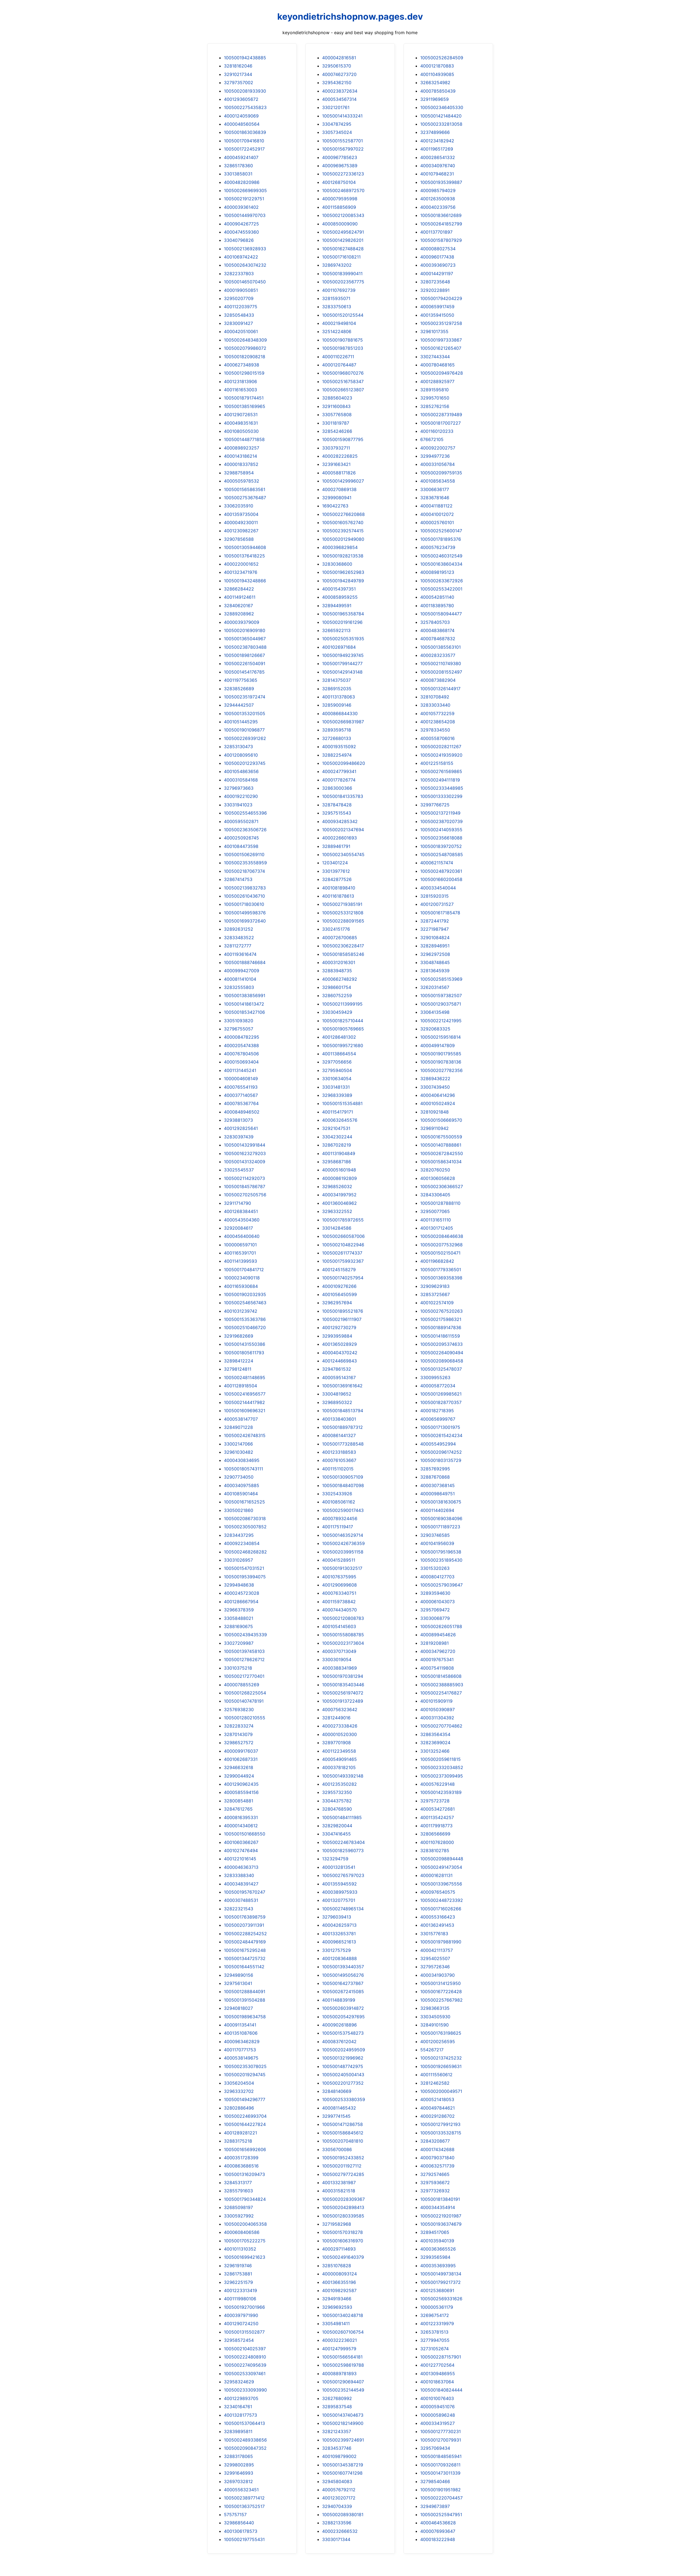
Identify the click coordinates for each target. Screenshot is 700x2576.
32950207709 (239, 298)
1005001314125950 (441, 1983)
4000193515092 (339, 747)
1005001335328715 (441, 2133)
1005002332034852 (442, 1767)
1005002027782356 (441, 1070)
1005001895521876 (343, 1311)
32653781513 (434, 2332)
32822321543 (239, 1909)
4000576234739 (438, 547)
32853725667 (435, 1294)
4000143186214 (240, 456)
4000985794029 (438, 190)
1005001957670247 (245, 1892)
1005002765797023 (343, 1875)
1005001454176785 (244, 672)
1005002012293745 (245, 763)
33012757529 (336, 1950)
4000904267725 (241, 224)
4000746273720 (339, 74)
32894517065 (435, 2232)
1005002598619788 (343, 2365)
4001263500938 (438, 199)
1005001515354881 (342, 1103)
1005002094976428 (442, 373)
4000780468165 (437, 365)
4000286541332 (438, 157)
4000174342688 (437, 2149)
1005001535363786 (245, 1319)
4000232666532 (340, 2531)
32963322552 (337, 1211)
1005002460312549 (441, 556)
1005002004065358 (245, 2224)
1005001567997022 (343, 149)
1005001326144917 (440, 689)
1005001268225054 (245, 1693)
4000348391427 (241, 1884)
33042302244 (337, 1137)
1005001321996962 (343, 2058)
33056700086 (337, 2149)
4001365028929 (339, 1344)
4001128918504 (240, 1386)
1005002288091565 (343, 921)
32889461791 (336, 846)
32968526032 (337, 1186)
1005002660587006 (343, 1236)
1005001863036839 (245, 132)
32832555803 (239, 987)
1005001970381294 (343, 1676)
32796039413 (337, 1917)
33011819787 (336, 423)
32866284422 (239, 589)
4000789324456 (340, 1518)
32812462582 (435, 2083)
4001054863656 (241, 771)
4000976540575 (438, 1892)
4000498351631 (241, 423)
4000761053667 (339, 1460)
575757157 (235, 2515)
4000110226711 (338, 357)
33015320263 (435, 1568)
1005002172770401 (244, 1676)
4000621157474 (437, 863)
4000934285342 (340, 821)
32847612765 (238, 1809)
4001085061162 (339, 1502)
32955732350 (337, 1792)
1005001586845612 (343, 2133)
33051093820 (239, 1021)
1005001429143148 (342, 672)
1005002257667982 (441, 2000)
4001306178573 (241, 2531)
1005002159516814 (441, 1037)
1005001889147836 (441, 1327)
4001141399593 (240, 1261)
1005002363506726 (245, 830)
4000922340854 (242, 1543)
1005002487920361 (441, 871)
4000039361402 (241, 207)
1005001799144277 (342, 663)
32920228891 (435, 290)
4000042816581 (339, 58)
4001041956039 (437, 1543)
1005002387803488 (245, 647)
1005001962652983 (343, 572)
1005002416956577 (245, 1394)
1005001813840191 (440, 2199)
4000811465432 (339, 2108)
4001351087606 (241, 2033)
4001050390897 (437, 1709)
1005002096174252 (441, 1452)
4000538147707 (241, 1419)
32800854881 (239, 1801)
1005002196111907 (342, 1319)
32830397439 (239, 1137)
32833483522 (239, 938)
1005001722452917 (244, 149)
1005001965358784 (343, 614)
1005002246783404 (343, 1842)
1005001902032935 (245, 1294)
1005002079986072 (245, 348)
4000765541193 (241, 1087)
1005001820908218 (245, 357)
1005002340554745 (343, 854)
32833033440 (435, 705)
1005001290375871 (441, 1004)
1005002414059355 (441, 830)
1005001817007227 (441, 423)
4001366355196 (339, 2282)
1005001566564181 (342, 2357)
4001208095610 (241, 755)
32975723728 (435, 1801)
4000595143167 (339, 1377)
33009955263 (435, 1377)
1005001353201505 (245, 713)
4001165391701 (240, 1253)
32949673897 (435, 2506)
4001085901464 (241, 1494)
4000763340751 (339, 1593)
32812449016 (336, 1718)
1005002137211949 (440, 813)
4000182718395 (437, 1411)
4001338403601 (339, 1419)
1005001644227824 (245, 2124)
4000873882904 (438, 680)
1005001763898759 (245, 1917)
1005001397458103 (244, 1651)
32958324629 (239, 2382)
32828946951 (435, 946)
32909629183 (435, 1286)
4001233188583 (339, 1452)
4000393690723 (438, 265)
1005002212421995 (441, 1021)
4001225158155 (437, 763)
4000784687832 (438, 639)
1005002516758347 (343, 381)
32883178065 (238, 2456)
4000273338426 (340, 1726)
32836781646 (435, 498)
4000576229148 (437, 1784)
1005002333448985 (442, 788)
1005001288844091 (245, 1992)
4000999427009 (242, 971)
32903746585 (435, 1535)
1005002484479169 (245, 1942)
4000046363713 (241, 1867)
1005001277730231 (441, 2431)
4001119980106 (240, 2299)
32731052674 (434, 2349)
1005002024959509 (344, 2050)
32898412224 (239, 1361)
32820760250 (435, 1170)
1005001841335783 (343, 796)
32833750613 (337, 307)
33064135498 (435, 1012)
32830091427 (238, 323)
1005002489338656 (245, 2440)
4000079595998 (340, 199)
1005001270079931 (441, 2440)
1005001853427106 (244, 1012)
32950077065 (435, 1211)
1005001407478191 (244, 1701)
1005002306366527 (442, 1186)
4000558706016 (437, 738)
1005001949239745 (343, 655)
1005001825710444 (343, 1021)
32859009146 (337, 705)
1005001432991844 (245, 1145)
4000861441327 (339, 1435)
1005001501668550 (245, 1834)
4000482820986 (242, 182)
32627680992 (337, 2398)
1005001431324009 (245, 1162)
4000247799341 (339, 771)
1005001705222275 (245, 2241)
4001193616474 (240, 954)
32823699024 (435, 1743)
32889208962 (239, 614)
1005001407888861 (441, 1145)
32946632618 (239, 1767)
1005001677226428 (441, 1992)
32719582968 (337, 2224)
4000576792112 (339, 2490)
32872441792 (435, 921)
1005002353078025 (245, 2066)
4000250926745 (241, 838)
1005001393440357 (343, 1967)
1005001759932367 (343, 1261)
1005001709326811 (440, 2465)
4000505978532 (242, 481)
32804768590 (337, 1809)
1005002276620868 (343, 514)
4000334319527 (437, 2423)
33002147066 (238, 1444)
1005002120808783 (343, 1618)
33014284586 (337, 1228)
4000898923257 (242, 448)
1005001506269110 (244, 854)
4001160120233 (437, 431)
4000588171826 (339, 473)
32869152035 (337, 689)
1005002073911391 (244, 1925)
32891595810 (434, 390)
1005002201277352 (343, 2083)
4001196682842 (437, 1261)
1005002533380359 (344, 2099)
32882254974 (337, 755)
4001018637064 (437, 2382)
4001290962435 (241, 1784)
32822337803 (239, 274)
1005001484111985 (342, 1817)
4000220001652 (241, 564)
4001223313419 (240, 2290)
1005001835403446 (343, 1685)
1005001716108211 (341, 257)
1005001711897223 (440, 1527)
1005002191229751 (244, 199)
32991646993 (239, 2473)
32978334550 (435, 730)
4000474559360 (241, 232)
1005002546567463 (245, 1303)
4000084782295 (242, 1037)
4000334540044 (438, 888)
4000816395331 (241, 1817)
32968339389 (337, 1095)
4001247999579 (339, 2349)
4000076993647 (438, 2531)
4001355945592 (339, 1884)
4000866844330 (340, 713)
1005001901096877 (244, 730)
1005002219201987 (441, 2216)
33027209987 (239, 1643)
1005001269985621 (441, 1394)
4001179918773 (436, 1826)
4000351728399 (241, 2158)
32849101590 (434, 2025)
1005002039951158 (343, 1552)
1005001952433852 (343, 2158)
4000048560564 (242, 124)
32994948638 (239, 1585)
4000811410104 (240, 979)
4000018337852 (241, 464)
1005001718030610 (244, 904)
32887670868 (435, 1477)
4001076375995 (339, 1577)
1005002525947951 (441, 2515)
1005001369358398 (441, 1278)
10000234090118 (242, 1278)
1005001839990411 (342, 274)
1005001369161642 (342, 1386)
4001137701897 (436, 232)
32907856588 (239, 539)
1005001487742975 (343, 2066)
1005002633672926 (442, 581)
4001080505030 (241, 431)
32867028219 (337, 1145)
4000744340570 (339, 1610)
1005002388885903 (442, 1685)
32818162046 (238, 66)
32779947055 (435, 2340)
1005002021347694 (343, 830)
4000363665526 (438, 2249)
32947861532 (337, 1369)
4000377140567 (241, 1095)
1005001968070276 (343, 373)
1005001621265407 (441, 348)
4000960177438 (437, 257)
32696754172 (435, 2315)
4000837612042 (339, 2042)
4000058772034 (438, 1386)
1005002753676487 (245, 498)
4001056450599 (339, 1294)
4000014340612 (241, 1826)
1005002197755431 (244, 2539)
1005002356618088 (441, 838)
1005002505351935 (343, 639)
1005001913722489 (343, 1701)
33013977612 (336, 871)
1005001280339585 (343, 2216)
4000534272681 (437, 1809)
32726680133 (337, 738)
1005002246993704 (245, 2116)
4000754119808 (437, 1668)
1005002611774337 (342, 1253)
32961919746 (238, 2266)
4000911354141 (240, 2025)
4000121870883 (437, 66)
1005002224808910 (245, 2357)
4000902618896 (339, 2025)
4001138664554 (339, 1054)
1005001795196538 (441, 1552)
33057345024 (337, 132)
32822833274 (239, 1726)
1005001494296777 (245, 2099)
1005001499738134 (441, 2274)
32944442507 (239, 705)
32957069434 (435, 2448)
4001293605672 (241, 99)
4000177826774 (339, 780)
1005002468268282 (245, 1552)
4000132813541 (339, 1867)
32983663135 (435, 2008)
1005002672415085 (343, 1992)
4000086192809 (339, 1178)
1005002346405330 (442, 107)
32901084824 (435, 938)
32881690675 (238, 1626)
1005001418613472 (244, 1004)
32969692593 (337, 2307)
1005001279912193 (440, 2124)
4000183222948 (438, 2539)
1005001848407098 (343, 1485)
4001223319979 (437, 2324)
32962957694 (337, 1303)
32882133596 (337, 2523)
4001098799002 (339, 2456)
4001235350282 (339, 1784)
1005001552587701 (342, 141)
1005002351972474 (245, 697)
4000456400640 (242, 1236)
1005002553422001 (441, 589)
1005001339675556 (441, 1884)
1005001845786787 (245, 1186)
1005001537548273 (343, 2033)
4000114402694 (437, 1510)
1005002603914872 (343, 2008)
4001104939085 (437, 74)
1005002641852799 (441, 224)
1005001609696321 (245, 1411)
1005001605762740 (343, 522)
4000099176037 (241, 1751)
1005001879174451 (244, 398)
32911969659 (434, 99)
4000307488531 (241, 1900)
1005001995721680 (343, 1045)
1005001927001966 (244, 2307)
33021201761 (336, 107)
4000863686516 (241, 2166)
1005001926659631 (441, 2066)
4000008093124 (339, 2274)
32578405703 (435, 622)
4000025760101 (437, 522)
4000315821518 (339, 2191)
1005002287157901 (441, 2357)
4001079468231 (437, 174)
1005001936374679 (441, 2224)
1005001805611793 (244, 1353)
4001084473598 (241, 846)
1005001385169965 (245, 406)
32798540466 (435, 2481)
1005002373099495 (442, 1776)
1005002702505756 (245, 1195)
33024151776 (336, 929)
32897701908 (336, 1743)
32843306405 (435, 1195)
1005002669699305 (245, 190)
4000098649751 (437, 1494)
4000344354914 (438, 2207)
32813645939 (435, 971)
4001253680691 (437, 2290)
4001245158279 (339, 1270)
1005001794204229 (441, 298)
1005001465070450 (245, 282)
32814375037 (336, 680)
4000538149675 (241, 2058)
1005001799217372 (441, 2282)
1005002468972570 (343, 190)
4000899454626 (438, 1635)
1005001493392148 (343, 1776)
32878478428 (337, 805)
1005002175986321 (441, 1319)
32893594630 (435, 1593)
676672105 (432, 439)
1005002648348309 (245, 340)
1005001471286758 (342, 2124)
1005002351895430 (441, 1560)
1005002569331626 (441, 2299)
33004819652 (337, 1394)
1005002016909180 (245, 630)
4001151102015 (338, 1469)
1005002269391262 (245, 738)
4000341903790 (437, 1975)
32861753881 (238, 2274)
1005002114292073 (244, 1178)
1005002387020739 (441, 821)
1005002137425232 (441, 2058)
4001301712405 (437, 1228)
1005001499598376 (245, 913)
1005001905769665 (343, 1029)
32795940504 (337, 1070)
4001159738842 (339, 1602)
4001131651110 (436, 1220)
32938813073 (238, 1120)
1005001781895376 (441, 539)
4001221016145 (240, 1859)
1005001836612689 (441, 215)
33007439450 (435, 1087)
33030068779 (435, 1618)
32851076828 (337, 2266)
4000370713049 (339, 1651)
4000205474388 (241, 1045)
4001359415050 (437, 315)
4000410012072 (437, 514)
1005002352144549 (343, 2390)
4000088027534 (438, 249)
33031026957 (238, 1560)
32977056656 (337, 1062)
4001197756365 (241, 680)
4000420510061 (241, 331)
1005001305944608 (245, 547)
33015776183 (434, 1934)
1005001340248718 (343, 2315)
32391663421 (336, 464)
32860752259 (337, 995)
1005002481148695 (245, 1377)
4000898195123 (437, 572)
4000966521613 (339, 1942)
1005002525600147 (441, 531)
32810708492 (435, 697)
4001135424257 (437, 1817)
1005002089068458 (442, 1361)
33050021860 (239, 1510)
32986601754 (337, 987)
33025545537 (239, 1170)
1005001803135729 (441, 1460)
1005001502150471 (440, 1253)
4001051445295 (241, 722)
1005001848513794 (343, 1411)
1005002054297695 (343, 2017)
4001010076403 (437, 2398)
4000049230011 (241, 522)
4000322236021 (339, 2340)
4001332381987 (339, 2183)
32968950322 (337, 1402)
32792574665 (435, 2174)
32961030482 (239, 1452)
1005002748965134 (343, 1909)
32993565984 (435, 2257)
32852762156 (435, 406)
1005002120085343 (343, 215)
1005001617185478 (440, 913)
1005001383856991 (245, 995)
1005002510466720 (245, 1327)
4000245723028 (242, 1593)
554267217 (432, 2050)
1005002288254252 (245, 1934)
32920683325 (435, 1029)
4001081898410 (339, 888)
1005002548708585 (442, 854)
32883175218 (238, 2141)
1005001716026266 (441, 1909)
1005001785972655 (343, 1220)
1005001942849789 (343, 581)
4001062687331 (241, 1759)
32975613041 (238, 1983)
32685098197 (238, 2207)
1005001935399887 (441, 182)
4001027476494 (241, 1851)
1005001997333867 (441, 340)
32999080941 (337, 498)
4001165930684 (241, 1286)
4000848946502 (242, 1112)
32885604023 (337, 398)
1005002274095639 (245, 2365)
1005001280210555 (245, 1718)
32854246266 (337, 431)
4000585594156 (241, 1792)
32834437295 (239, 1535)
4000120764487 (339, 365)
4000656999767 (438, 1419)
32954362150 (337, 83)
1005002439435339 (245, 1635)
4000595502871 (241, 821)
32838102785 (435, 1851)
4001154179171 (338, 1112)
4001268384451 (241, 1211)
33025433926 (337, 1494)
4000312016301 (339, 962)
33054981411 (336, 2324)
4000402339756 (438, 207)
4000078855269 (242, 1685)
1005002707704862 (441, 1726)
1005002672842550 (442, 1153)
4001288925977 (437, 381)
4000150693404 (241, 1062)
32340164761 (238, 2407)
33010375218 (238, 1668)
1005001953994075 (245, 1577)
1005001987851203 (343, 348)
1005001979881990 (441, 1942)
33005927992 (239, 2216)
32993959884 (337, 1336)
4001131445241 (240, 1070)
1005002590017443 (343, 1510)
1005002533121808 (343, 913)
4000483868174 (437, 630)
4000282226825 (340, 456)
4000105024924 (438, 1103)
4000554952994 (438, 1444)
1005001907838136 (441, 1062)
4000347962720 (438, 1651)
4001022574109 (437, 1303)
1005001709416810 (244, 141)
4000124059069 (241, 116)
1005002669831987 (343, 722)
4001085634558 (438, 481)
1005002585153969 (441, 979)
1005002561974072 (343, 1693)
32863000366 (337, 788)
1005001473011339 (440, 2473)
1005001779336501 (441, 1270)
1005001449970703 (245, 215)
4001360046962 (339, 1203)
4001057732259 (437, 713)
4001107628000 (437, 1842)
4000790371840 (437, 2158)
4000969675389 (340, 166)
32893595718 (337, 730)
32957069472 (435, 1610)
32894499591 (337, 606)
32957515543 (337, 813)
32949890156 (239, 1975)
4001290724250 (241, 2324)
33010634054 (337, 1079)
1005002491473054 (441, 1867)
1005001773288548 (343, 1444)
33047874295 (337, 124)
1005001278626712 (244, 1659)
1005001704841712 (244, 1270)
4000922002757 (438, 448)
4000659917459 (437, 307)
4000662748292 (340, 979)
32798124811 (238, 1369)
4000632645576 (340, 1120)
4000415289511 (339, 1560)
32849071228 (238, 1427)
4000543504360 (242, 1220)
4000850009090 (340, 224)
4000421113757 (437, 1950)
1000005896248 (438, 2415)
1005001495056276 (343, 1975)
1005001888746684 (245, 962)
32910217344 (238, 74)
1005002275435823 (245, 107)
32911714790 (237, 1203)
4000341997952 (339, 1195)
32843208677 (435, 2141)
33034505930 (435, 2017)
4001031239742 (241, 1311)
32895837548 (337, 2407)
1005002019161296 (342, 622)
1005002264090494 (442, 1353)
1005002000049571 (441, 2091)
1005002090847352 (245, 2448)
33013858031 (238, 174)
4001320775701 (339, 1900)
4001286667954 (241, 1602)
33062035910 (239, 506)
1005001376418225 (244, 556)
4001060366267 (241, 1842)
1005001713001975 (440, 1427)
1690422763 (335, 506)
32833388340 (239, 1875)
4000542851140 (437, 597)
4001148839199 (339, 2000)
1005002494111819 (440, 780)
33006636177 (435, 489)
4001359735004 (241, 514)
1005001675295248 (245, 1950)
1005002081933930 (245, 91)
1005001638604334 (441, 564)
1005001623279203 (245, 1153)
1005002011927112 (342, 2166)
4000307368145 (437, 1485)
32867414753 (238, 879)
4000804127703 (437, 1577)
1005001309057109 (343, 1477)
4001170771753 (240, 2050)
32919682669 (239, 1336)
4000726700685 (340, 938)
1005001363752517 (244, 2506)
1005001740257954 (343, 1278)
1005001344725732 (245, 1958)
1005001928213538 (343, 556)
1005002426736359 (343, 1543)
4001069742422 (241, 257)
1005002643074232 (245, 265)
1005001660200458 (441, 879)
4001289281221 (240, 2133)
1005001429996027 (343, 481)
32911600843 (336, 406)
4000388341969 (339, 1668)
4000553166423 (438, 1917)
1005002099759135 (441, 473)
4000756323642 (340, 1709)
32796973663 (239, 788)
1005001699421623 (245, 2257)
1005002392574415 (343, 531)
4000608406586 (242, 2232)
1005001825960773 (343, 1851)
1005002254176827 (441, 1693)
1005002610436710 (244, 896)
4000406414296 (438, 1095)
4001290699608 (339, 1585)
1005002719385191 (342, 904)
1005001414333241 (342, 116)
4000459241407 (241, 157)
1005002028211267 (441, 747)
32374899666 (435, 132)
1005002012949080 (343, 539)
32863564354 (435, 1734)
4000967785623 (340, 157)
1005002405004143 (343, 2075)
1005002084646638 (442, 1236)
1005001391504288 (245, 2000)
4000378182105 (339, 1767)
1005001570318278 (342, 2232)
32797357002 (239, 83)
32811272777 (238, 946)
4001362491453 (437, 1925)
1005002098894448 (442, 1859)
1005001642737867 (343, 1983)
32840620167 (238, 606)
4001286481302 (339, 1037)
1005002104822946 (343, 1245)
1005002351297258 (441, 323)
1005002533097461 (245, 2374)
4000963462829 (242, 2042)
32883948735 (337, 971)
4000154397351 (339, 589)
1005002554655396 (245, 813)
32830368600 (337, 564)
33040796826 (239, 240)
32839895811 (238, 2431)
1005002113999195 (342, 1004)
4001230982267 (241, 531)
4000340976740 (438, 166)
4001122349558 (339, 1751)
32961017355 (434, 331)
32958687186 (337, 1162)
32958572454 (239, 2340)
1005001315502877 (244, 2332)
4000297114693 (339, 2249)
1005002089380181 (343, 2515)
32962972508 (435, 954)
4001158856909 (339, 207)
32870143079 (238, 1734)
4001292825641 (241, 1128)
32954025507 (435, 1958)
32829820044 (337, 1826)
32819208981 (434, 1643)
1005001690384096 (441, 1518)
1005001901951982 (441, 2490)
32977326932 (435, 2191)
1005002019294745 (245, 2075)
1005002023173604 (343, 1643)
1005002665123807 (343, 390)
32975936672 (435, 2183)
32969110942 (434, 1128)
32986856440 (239, 2523)
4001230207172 (339, 2498)
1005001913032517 (342, 1568)
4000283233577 (438, 655)
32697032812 (238, 2481)
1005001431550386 (245, 1344)
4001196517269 (437, 149)
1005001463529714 (343, 1535)
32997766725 (435, 805)
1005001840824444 (441, 2390)
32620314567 (435, 987)
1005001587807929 (441, 240)
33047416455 (336, 1834)
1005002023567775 (343, 282)
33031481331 (336, 1087)
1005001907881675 (342, 340)
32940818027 (238, 2008)
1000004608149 (241, 1079)
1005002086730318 (245, 1518)
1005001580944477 (441, 614)
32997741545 (336, 2116)
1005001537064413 (244, 2423)
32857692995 (435, 1469)
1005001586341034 (441, 1162)
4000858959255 (340, 597)
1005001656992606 (245, 2149)
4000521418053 (437, 2099)
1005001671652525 (244, 1502)
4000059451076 (437, 2407)
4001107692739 (339, 290)
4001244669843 (339, 1361)
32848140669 (337, 2091)
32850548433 (239, 315)
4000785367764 (241, 1103)
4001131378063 (339, 697)
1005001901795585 (441, 1054)
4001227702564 (437, 2365)
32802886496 (239, 2108)
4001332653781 (339, 1934)
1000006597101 (240, 1245)
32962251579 (238, 2282)
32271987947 (434, 929)
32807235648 (435, 282)
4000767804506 (241, 1054)
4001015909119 (436, 1701)
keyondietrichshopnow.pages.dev (350, 17)
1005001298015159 (244, 373)
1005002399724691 (343, 2440)
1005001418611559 (440, 1336)
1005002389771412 (244, 2498)
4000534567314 (339, 99)
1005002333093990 (245, 2390)
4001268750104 (339, 182)
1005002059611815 (441, 1759)
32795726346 (435, 1967)
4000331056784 (437, 464)
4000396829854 (340, 547)
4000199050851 (241, 290)
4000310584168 (241, 780)
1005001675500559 (441, 1137)
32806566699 (435, 1834)
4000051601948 (339, 1170)
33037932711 (336, 448)
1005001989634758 (245, 2017)
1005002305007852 (245, 1527)
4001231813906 (240, 381)
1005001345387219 (343, 2465)
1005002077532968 (441, 1245)
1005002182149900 (343, 2423)
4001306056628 (438, 1178)
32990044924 (239, 1776)
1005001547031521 (244, 1568)
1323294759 (335, 1859)
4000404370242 (340, 1353)
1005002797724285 (343, 2174)
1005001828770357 (441, 1402)
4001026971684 (339, 647)
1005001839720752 (441, 846)
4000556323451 (241, 2490)
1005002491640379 (343, 2257)
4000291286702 (437, 2116)
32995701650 (435, 398)
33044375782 (337, 1801)
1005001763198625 (441, 2033)
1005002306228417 (343, 946)
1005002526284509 (442, 58)
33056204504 (239, 2083)
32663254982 (435, 83)
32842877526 (337, 879)
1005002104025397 (245, 2349)
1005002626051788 (441, 1626)
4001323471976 (241, 572)
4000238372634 (340, 91)
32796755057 (239, 1029)
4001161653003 (240, 390)
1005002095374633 (441, 1344)
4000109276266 (339, 1286)
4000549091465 (339, 1759)
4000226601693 (339, 838)
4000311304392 (437, 1718)
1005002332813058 (441, 124)
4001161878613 (338, 896)
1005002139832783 (245, 888)
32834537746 (337, 2448)
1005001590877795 (343, 439)
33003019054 (337, 1659)
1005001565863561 (245, 489)
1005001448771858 (244, 439)
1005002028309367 (343, 2199)
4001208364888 (339, 1958)
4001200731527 (437, 904)
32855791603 (238, 2191)
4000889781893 (339, 2374)
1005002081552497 (441, 672)
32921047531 (336, 1128)
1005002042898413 (343, 2207)
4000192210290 (241, 796)
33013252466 (435, 1751)
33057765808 (337, 415)
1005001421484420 (441, 116)
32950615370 (337, 66)
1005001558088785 (343, 1635)
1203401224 (335, 863)
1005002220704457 (441, 2498)
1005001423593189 (441, 1792)
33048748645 (435, 962)
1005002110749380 (441, 663)
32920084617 (238, 1228)
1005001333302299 (441, 796)
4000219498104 (339, 323)
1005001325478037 (441, 1369)
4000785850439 (438, 91)
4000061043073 (437, 1602)
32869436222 (435, 1079)
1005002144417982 (244, 1402)
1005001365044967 (245, 639)
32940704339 (337, 2506)
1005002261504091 (245, 663)
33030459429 (337, 1012)
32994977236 (435, 456)
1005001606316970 (343, 2241)
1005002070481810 (343, 2141)
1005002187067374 (244, 871)
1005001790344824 (245, 2199)
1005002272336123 (343, 174)
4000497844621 (437, 2108)
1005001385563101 (441, 647)
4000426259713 (339, 1925)
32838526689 (239, 689)
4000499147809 (437, 1045)
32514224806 (337, 331)
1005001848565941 (441, 2456)
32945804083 (337, 2481)
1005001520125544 (343, 315)
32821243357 (337, 2431)
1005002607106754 (343, 2332)
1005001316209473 (244, 2174)
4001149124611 (240, 597)
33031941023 (238, 805)
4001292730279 (339, 1327)
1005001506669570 (441, 1120)
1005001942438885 (245, 58)
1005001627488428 (343, 249)
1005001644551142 (244, 1967)
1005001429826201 (343, 240)
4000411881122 (436, 506)
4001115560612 (436, 2075)
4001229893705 (241, 2398)
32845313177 (238, 2183)
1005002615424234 (441, 1435)
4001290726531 (241, 415)
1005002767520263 (441, 1311)
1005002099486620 (344, 763)
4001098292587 (339, 2290)
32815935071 (336, 298)
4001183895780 (437, 606)
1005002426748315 (245, 1435)
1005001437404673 (343, 2415)
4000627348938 (242, 365)
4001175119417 (338, 1527)
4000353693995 (438, 2266)
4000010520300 (339, 1734)
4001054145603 (339, 1626)
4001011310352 (240, 2249)
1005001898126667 (244, 655)
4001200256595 (438, 2042)
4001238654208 (438, 722)
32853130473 (238, 747)
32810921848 (434, 1112)
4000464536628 (438, 2523)
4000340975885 (242, 1485)
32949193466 (337, 2299)
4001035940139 (437, 2241)
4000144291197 (437, 274)
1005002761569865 (441, 771)
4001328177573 (240, 2415)
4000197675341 (437, 1659)
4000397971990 (241, 2315)
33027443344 (435, 357)
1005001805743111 (243, 1469)
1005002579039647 (441, 1585)
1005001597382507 (441, 995)
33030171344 (336, 2539)
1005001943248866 (245, 581)
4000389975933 (340, 1892)
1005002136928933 (245, 249)
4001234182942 (437, 141)
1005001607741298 (342, 2473)
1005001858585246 (343, 954)
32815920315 (434, 896)
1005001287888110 (440, 1203)
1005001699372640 (245, 921)
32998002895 (239, 2465)
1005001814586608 (441, 1676)
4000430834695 (242, 1460)
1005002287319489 (441, 415)
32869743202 (337, 265)
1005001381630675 (441, 1502)
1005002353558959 (245, 863)
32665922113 (336, 630)
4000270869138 (339, 489)
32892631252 (239, 929)
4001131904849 (339, 1153)
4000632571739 (437, 2166)
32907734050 (239, 1477)
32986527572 (239, 1743)
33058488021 (239, 1618)
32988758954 (239, 473)
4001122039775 (241, 307)
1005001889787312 (342, 1427)
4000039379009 (242, 622)
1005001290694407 (343, 2382)
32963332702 (239, 2091)
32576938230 (239, 1709)
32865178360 (238, 166)
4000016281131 (436, 1875)
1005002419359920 (441, 755)
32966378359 (239, 1610)
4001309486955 (438, 2374)
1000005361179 (437, 2307)
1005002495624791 (343, 232)
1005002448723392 (442, 1900)
